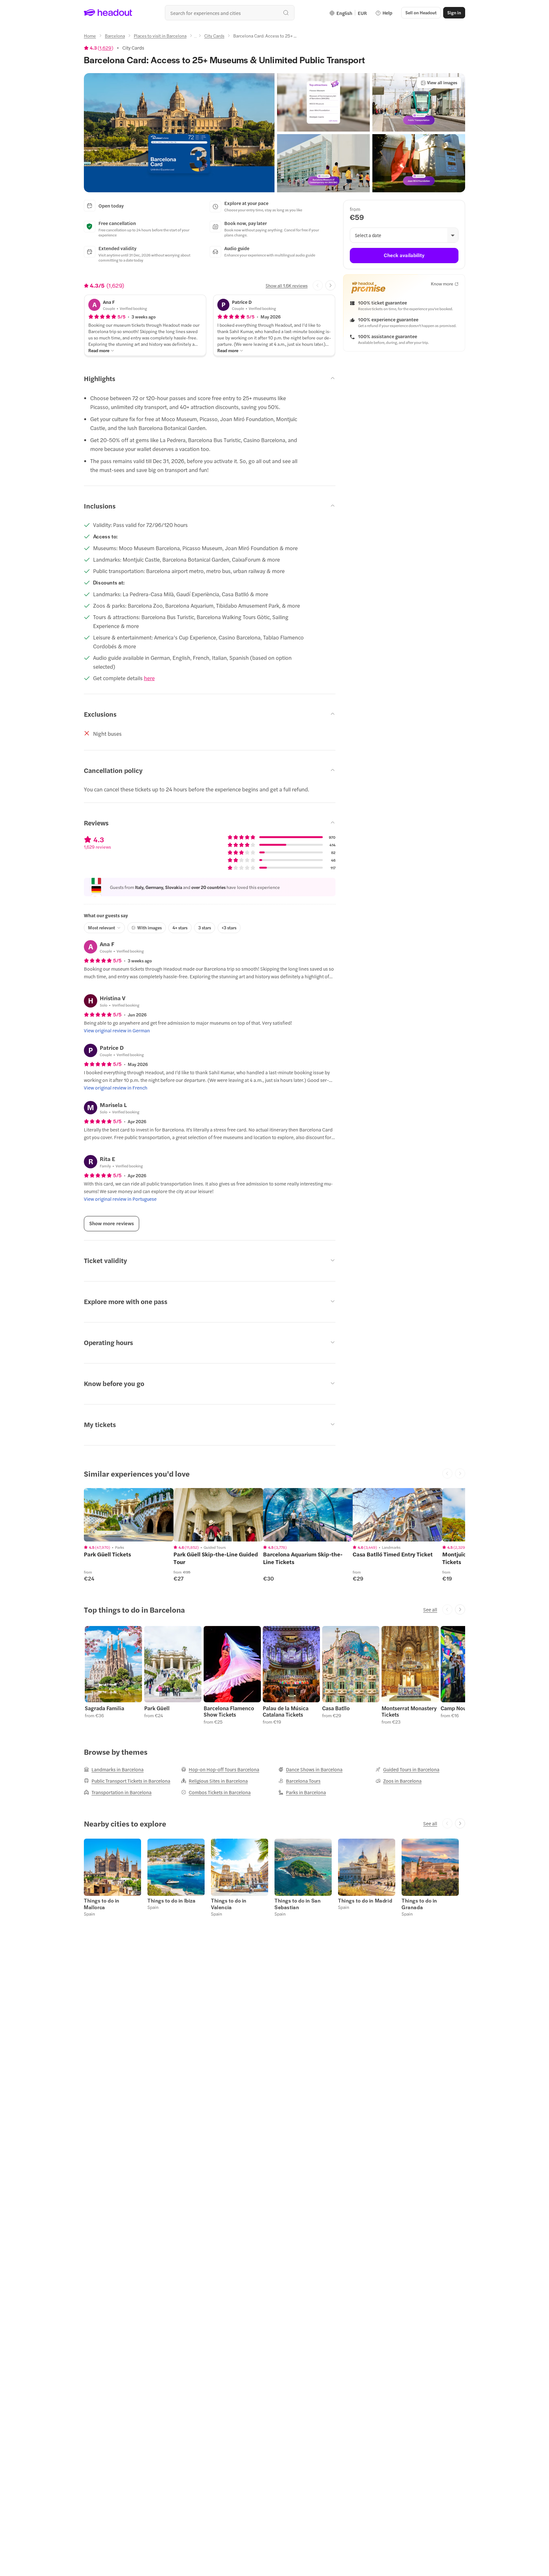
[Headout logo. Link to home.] (108, 13)
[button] (179, 133)
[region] (129, 1515)
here (149, 678)
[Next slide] (330, 285)
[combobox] (230, 13)
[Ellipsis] (195, 38)
